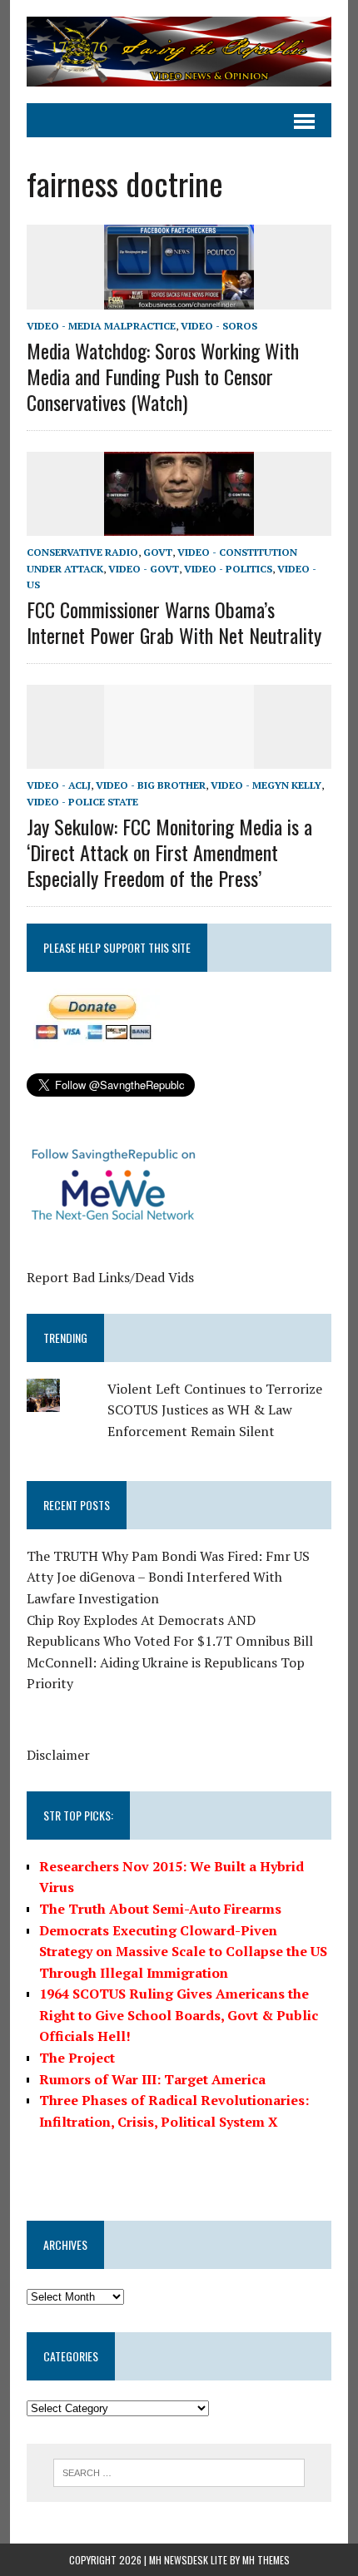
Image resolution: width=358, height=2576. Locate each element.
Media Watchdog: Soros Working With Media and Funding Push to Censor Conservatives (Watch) (163, 376)
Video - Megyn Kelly (266, 785)
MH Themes (266, 2560)
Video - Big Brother (151, 785)
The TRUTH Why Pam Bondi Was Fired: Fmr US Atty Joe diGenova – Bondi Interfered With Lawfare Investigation (168, 1577)
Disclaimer (58, 1755)
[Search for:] (179, 2471)
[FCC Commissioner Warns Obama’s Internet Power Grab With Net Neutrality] (179, 525)
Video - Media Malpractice (101, 326)
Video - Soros (219, 326)
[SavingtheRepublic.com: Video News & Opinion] (179, 52)
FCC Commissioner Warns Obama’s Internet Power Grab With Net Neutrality (174, 622)
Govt (158, 552)
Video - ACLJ (59, 785)
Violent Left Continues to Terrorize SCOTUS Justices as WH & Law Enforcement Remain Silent (215, 1410)
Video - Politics (228, 569)
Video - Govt (144, 569)
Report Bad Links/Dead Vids (110, 1277)
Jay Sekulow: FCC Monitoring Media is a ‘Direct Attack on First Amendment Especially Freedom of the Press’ (169, 852)
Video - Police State (82, 802)
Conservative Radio (82, 552)
